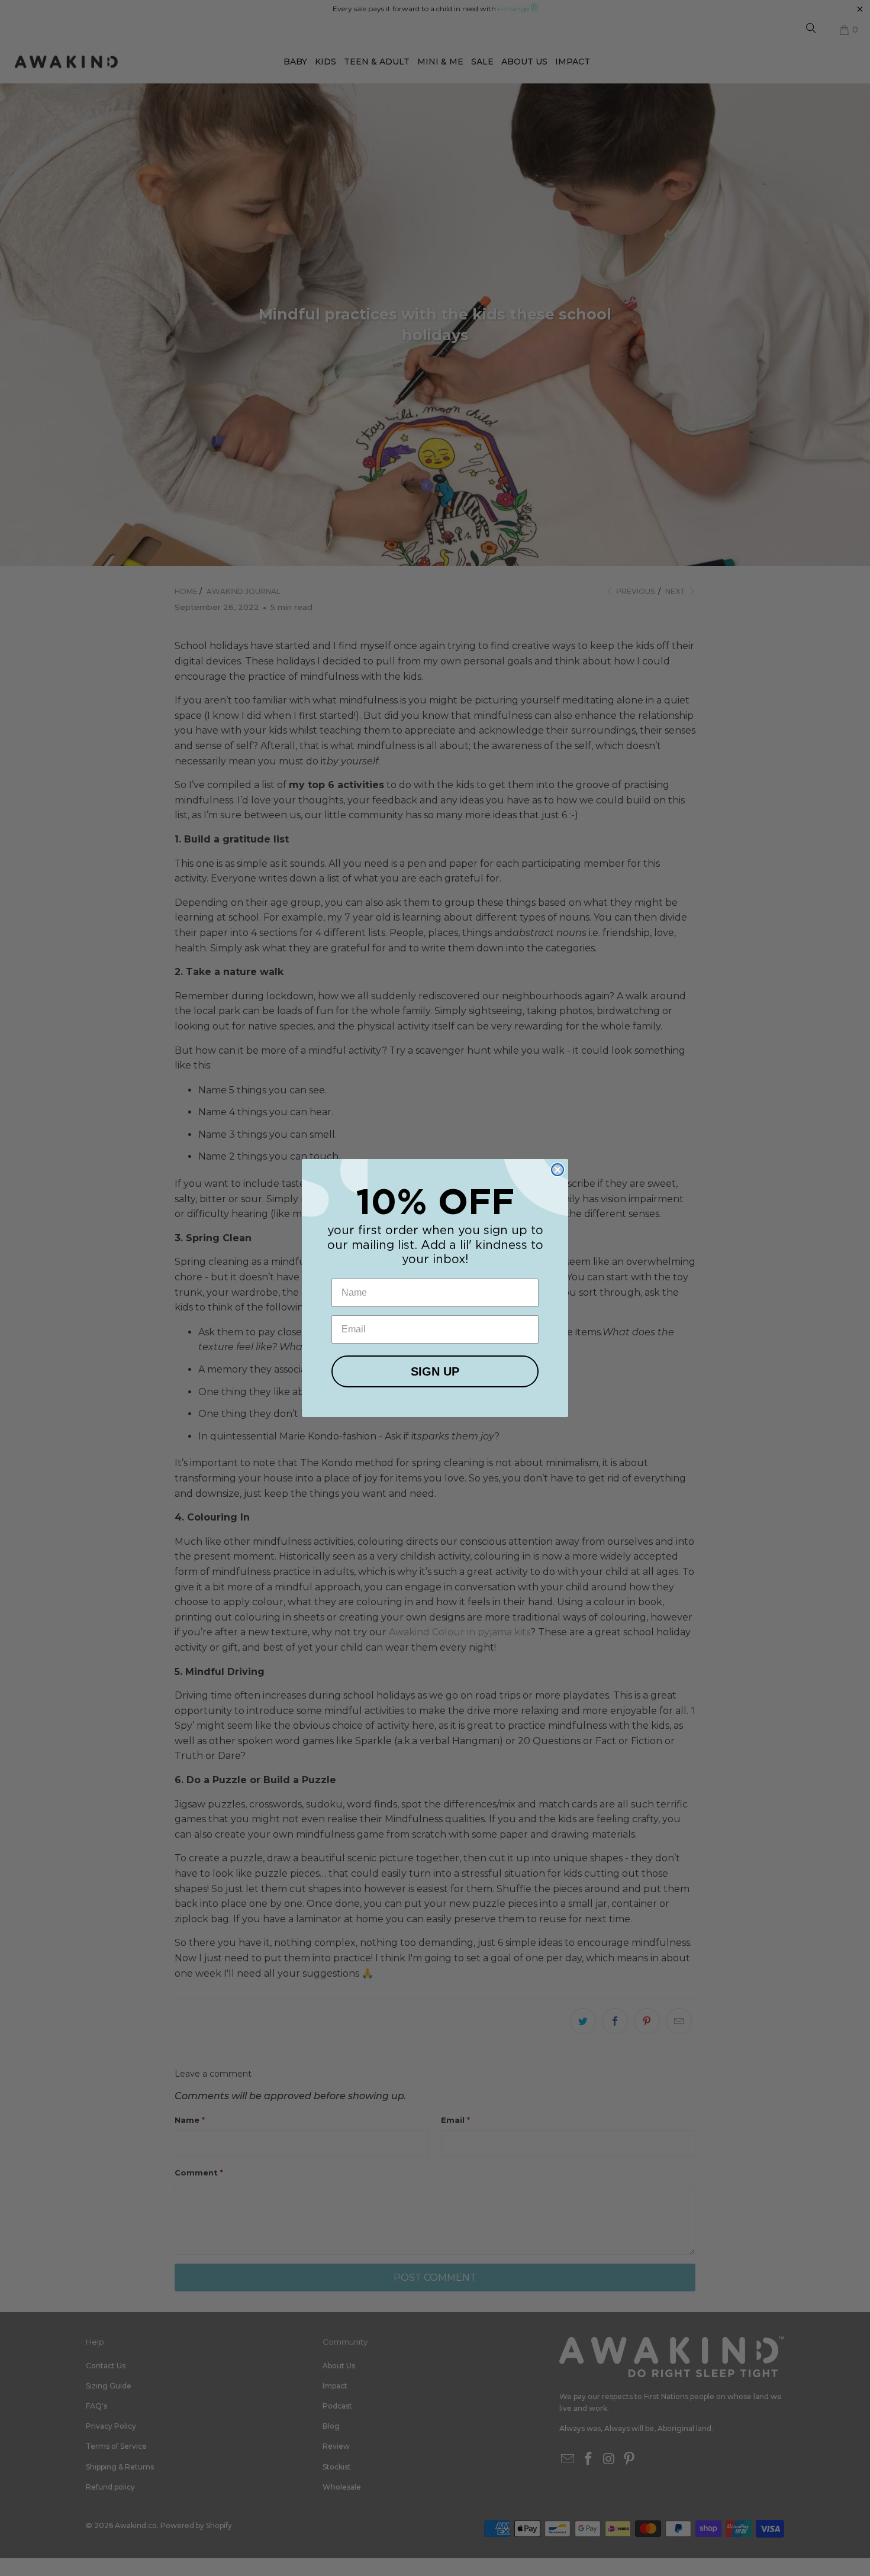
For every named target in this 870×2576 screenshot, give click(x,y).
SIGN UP (435, 1371)
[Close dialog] (558, 1170)
